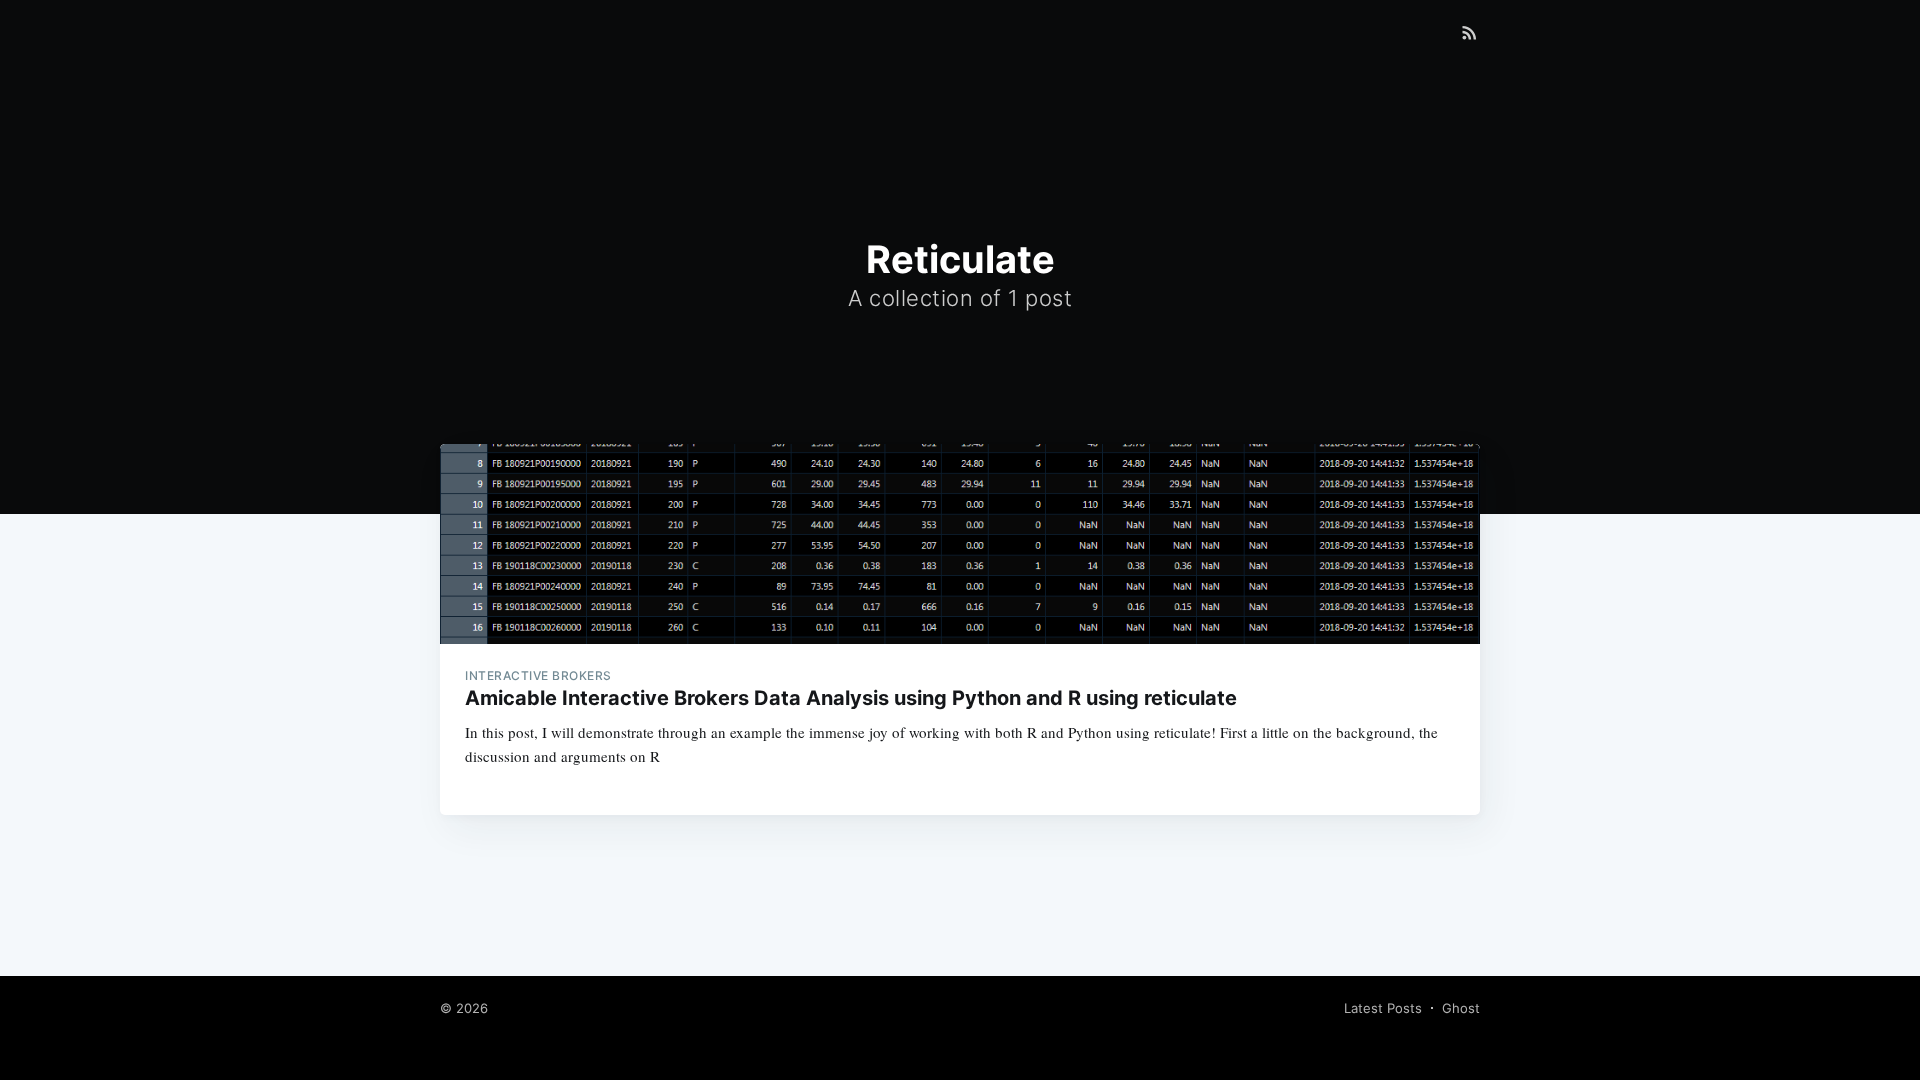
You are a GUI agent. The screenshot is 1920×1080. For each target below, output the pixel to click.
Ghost (1461, 1008)
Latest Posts (1383, 1008)
